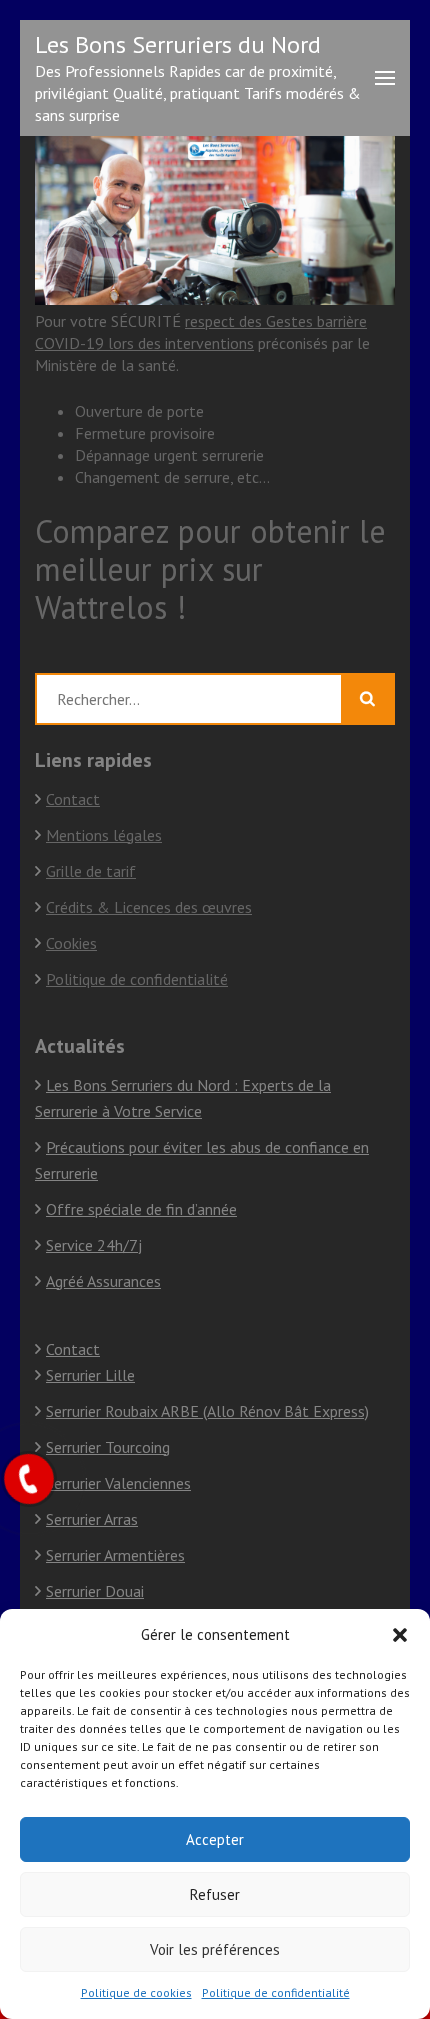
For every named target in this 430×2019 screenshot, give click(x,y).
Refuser (215, 1894)
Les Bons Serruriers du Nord (178, 44)
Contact (73, 799)
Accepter (215, 1839)
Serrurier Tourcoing (108, 1447)
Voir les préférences (215, 1949)
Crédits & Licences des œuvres (149, 907)
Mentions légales (104, 835)
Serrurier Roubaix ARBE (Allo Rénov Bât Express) (207, 1411)
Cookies (71, 943)
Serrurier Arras (92, 1519)
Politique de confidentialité (276, 1992)
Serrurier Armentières (115, 1555)
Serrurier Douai (95, 1591)
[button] (400, 1635)
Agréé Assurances (103, 1281)
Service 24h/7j (94, 1245)
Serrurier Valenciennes (118, 1483)
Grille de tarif (91, 871)
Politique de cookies (136, 1992)
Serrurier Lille (90, 1375)
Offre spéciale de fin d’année (141, 1209)
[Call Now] (29, 1479)
